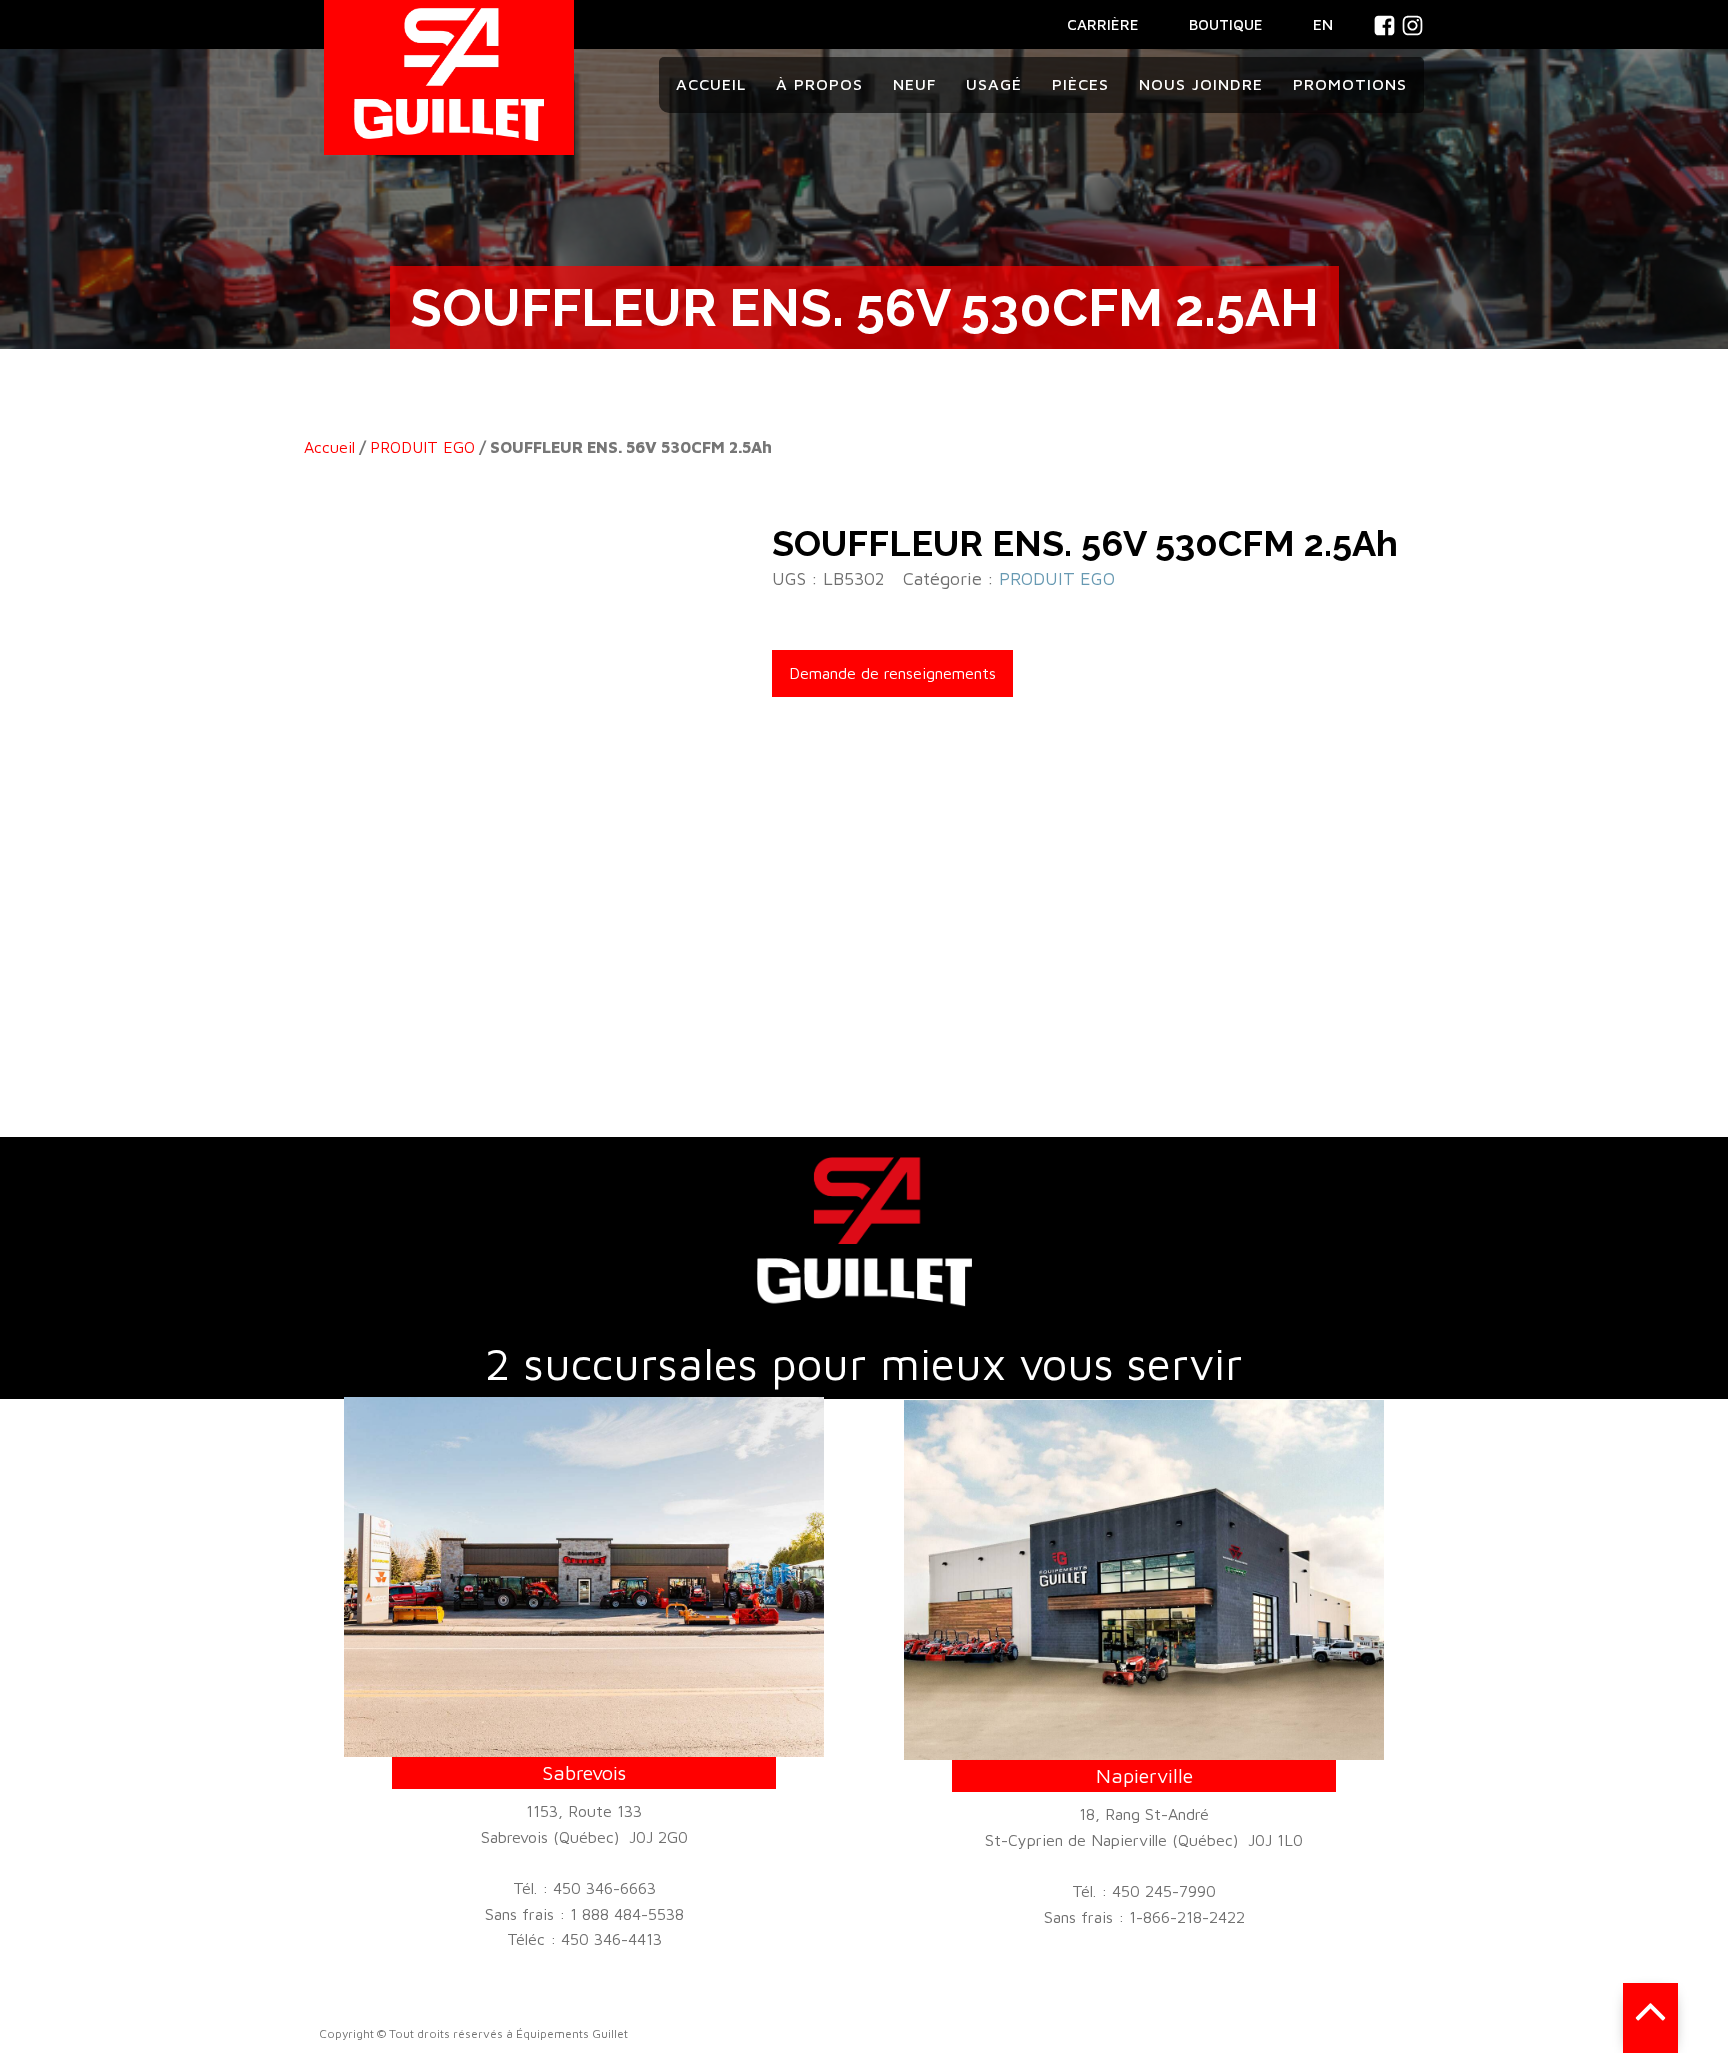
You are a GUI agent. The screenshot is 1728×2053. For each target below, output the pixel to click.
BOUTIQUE (1226, 24)
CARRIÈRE (1103, 24)
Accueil (711, 84)
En (1323, 24)
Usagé (994, 84)
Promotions (1350, 84)
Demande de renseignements (892, 673)
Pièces (1080, 84)
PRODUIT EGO (422, 447)
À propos (819, 84)
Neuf (914, 84)
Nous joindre (1201, 84)
